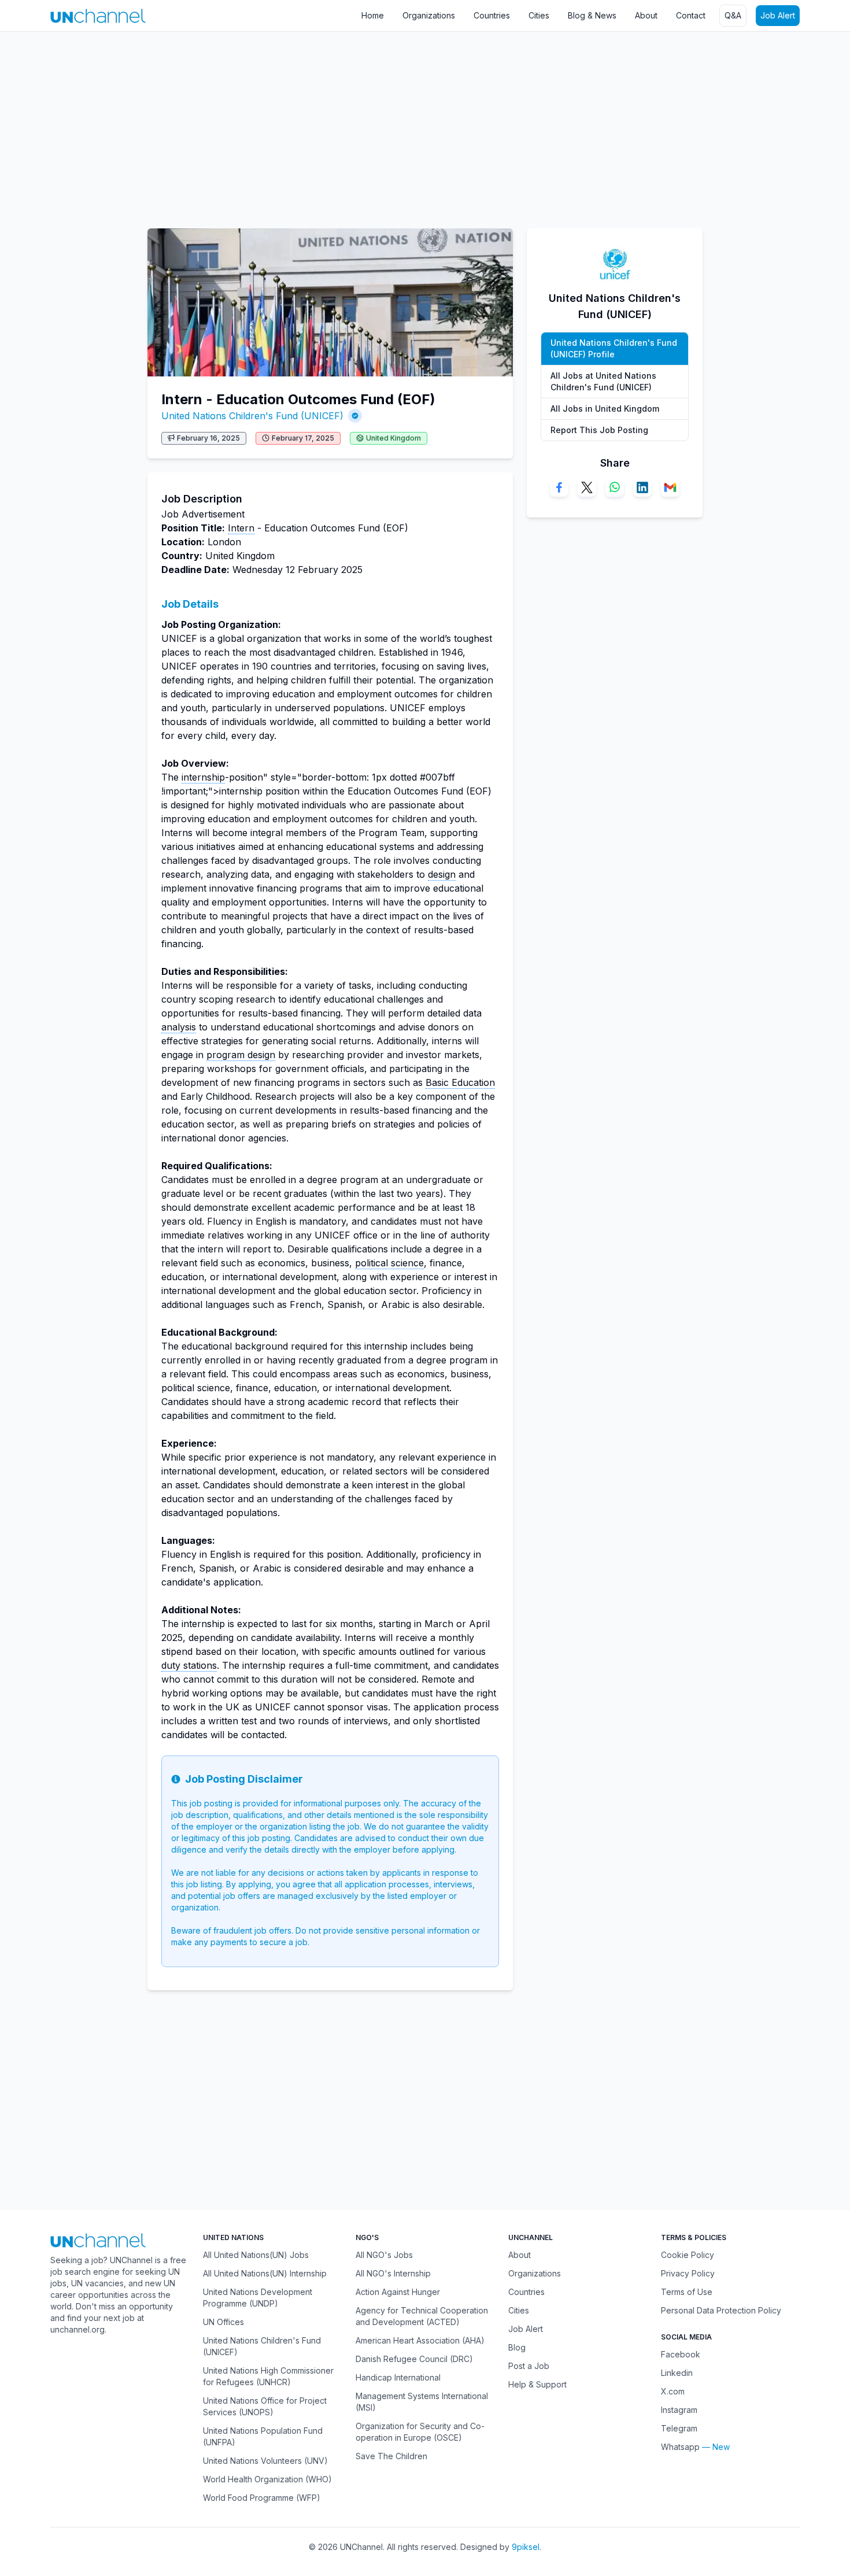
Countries (492, 15)
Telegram (679, 2428)
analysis (179, 1027)
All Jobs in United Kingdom (605, 409)
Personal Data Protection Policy (721, 2310)
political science (389, 1263)
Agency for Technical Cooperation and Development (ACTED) (422, 2316)
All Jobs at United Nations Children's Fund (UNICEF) (603, 381)
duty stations (189, 1665)
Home (373, 15)
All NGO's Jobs (384, 2255)
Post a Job (529, 2366)
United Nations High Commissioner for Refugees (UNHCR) (268, 2376)
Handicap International (398, 2377)
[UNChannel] (98, 16)
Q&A (733, 15)
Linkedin (677, 2373)
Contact (691, 15)
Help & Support (537, 2384)
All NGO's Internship (393, 2273)
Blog (517, 2347)
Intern (241, 528)
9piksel (526, 2547)
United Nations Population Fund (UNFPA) (263, 2436)
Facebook (681, 2354)
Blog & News (592, 15)
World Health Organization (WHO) (267, 2479)
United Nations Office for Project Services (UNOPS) (265, 2406)
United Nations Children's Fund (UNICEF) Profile (614, 348)
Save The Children (391, 2456)
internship (203, 777)
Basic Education (460, 1082)
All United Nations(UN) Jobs (256, 2255)
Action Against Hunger (398, 2292)
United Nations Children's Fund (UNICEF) (252, 416)
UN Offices (223, 2322)
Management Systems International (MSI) (422, 2402)
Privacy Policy (688, 2273)
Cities (539, 15)
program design (241, 1055)
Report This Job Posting (599, 430)
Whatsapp (680, 2447)
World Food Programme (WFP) (262, 2498)
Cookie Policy (688, 2255)
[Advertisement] (347, 124)
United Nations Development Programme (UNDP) (258, 2298)
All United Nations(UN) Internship (265, 2273)
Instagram (679, 2410)
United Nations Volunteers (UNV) (265, 2461)
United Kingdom (393, 438)
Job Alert (778, 15)
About (646, 15)
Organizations (429, 15)
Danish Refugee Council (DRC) (414, 2359)
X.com (673, 2391)
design (442, 874)
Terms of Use (687, 2292)
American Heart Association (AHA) (420, 2340)
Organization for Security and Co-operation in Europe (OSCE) (420, 2432)
